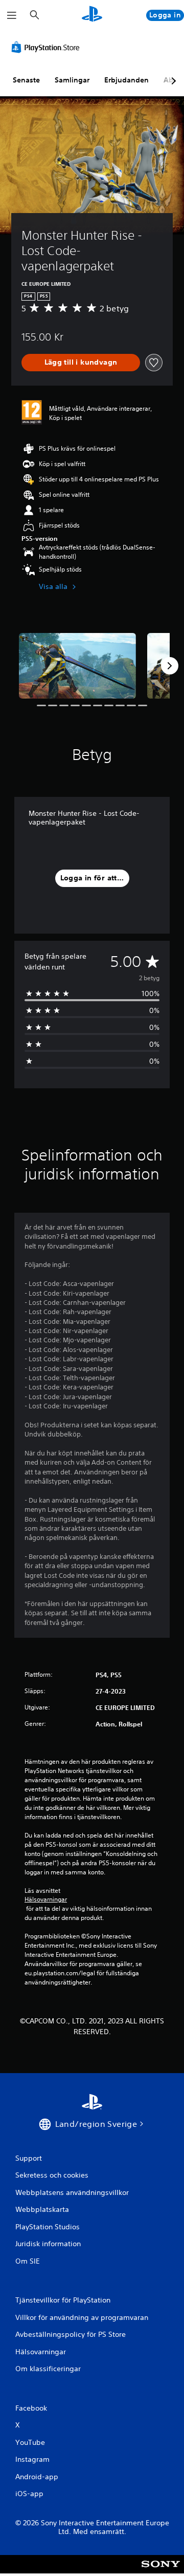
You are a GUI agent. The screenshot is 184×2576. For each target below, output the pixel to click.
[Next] (170, 666)
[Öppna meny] (12, 15)
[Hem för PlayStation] (92, 15)
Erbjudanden (126, 80)
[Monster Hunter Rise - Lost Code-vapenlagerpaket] (77, 666)
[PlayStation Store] (48, 47)
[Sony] (161, 2571)
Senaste (26, 80)
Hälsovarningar (46, 1899)
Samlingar (72, 80)
